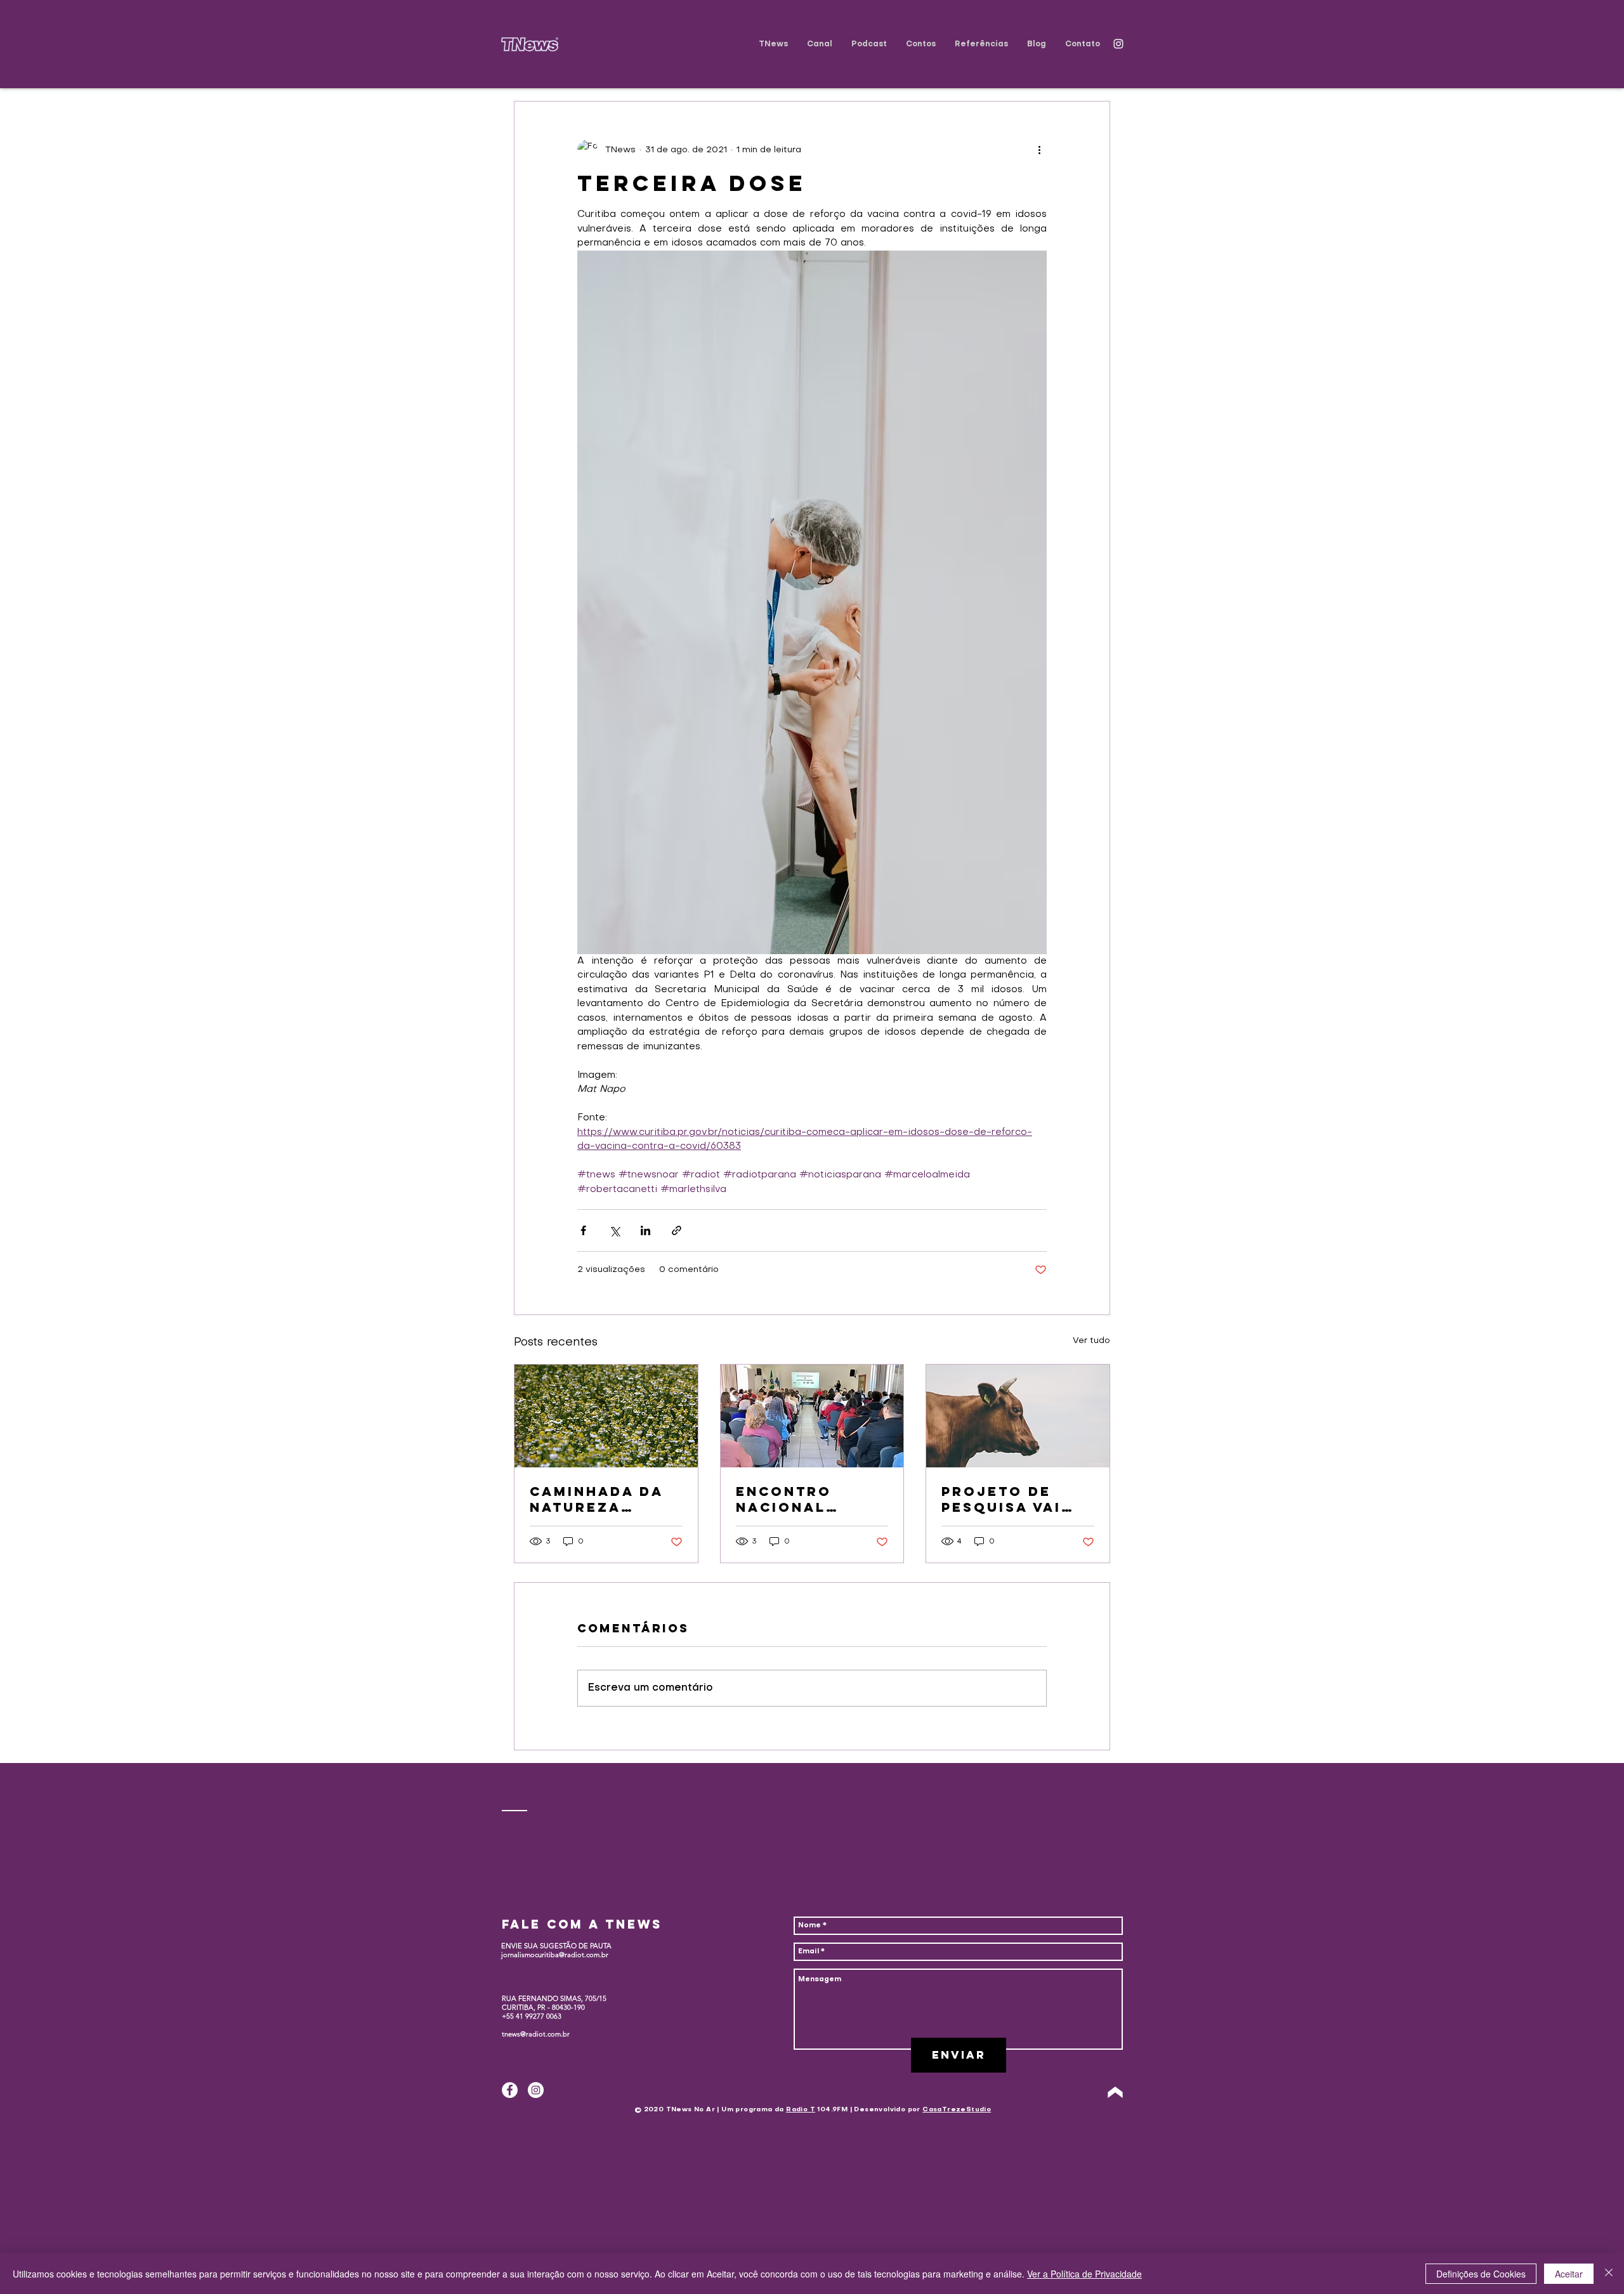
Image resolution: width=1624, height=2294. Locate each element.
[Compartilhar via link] (677, 1230)
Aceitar (1569, 2274)
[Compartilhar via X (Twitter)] (614, 1230)
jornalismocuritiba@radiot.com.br (555, 1955)
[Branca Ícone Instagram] (1118, 44)
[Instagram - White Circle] (536, 2090)
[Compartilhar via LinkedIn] (645, 1230)
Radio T (801, 2110)
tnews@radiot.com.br (536, 2034)
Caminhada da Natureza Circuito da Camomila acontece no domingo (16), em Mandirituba (605, 1499)
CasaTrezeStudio (957, 2110)
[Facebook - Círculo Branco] (510, 2090)
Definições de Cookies (1481, 2274)
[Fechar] (1609, 2274)
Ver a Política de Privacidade (1084, 2274)
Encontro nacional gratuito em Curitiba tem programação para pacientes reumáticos (809, 1499)
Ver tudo (1091, 1341)
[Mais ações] (1039, 150)
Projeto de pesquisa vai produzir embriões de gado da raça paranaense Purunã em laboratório (1007, 1499)
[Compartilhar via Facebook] (583, 1230)
